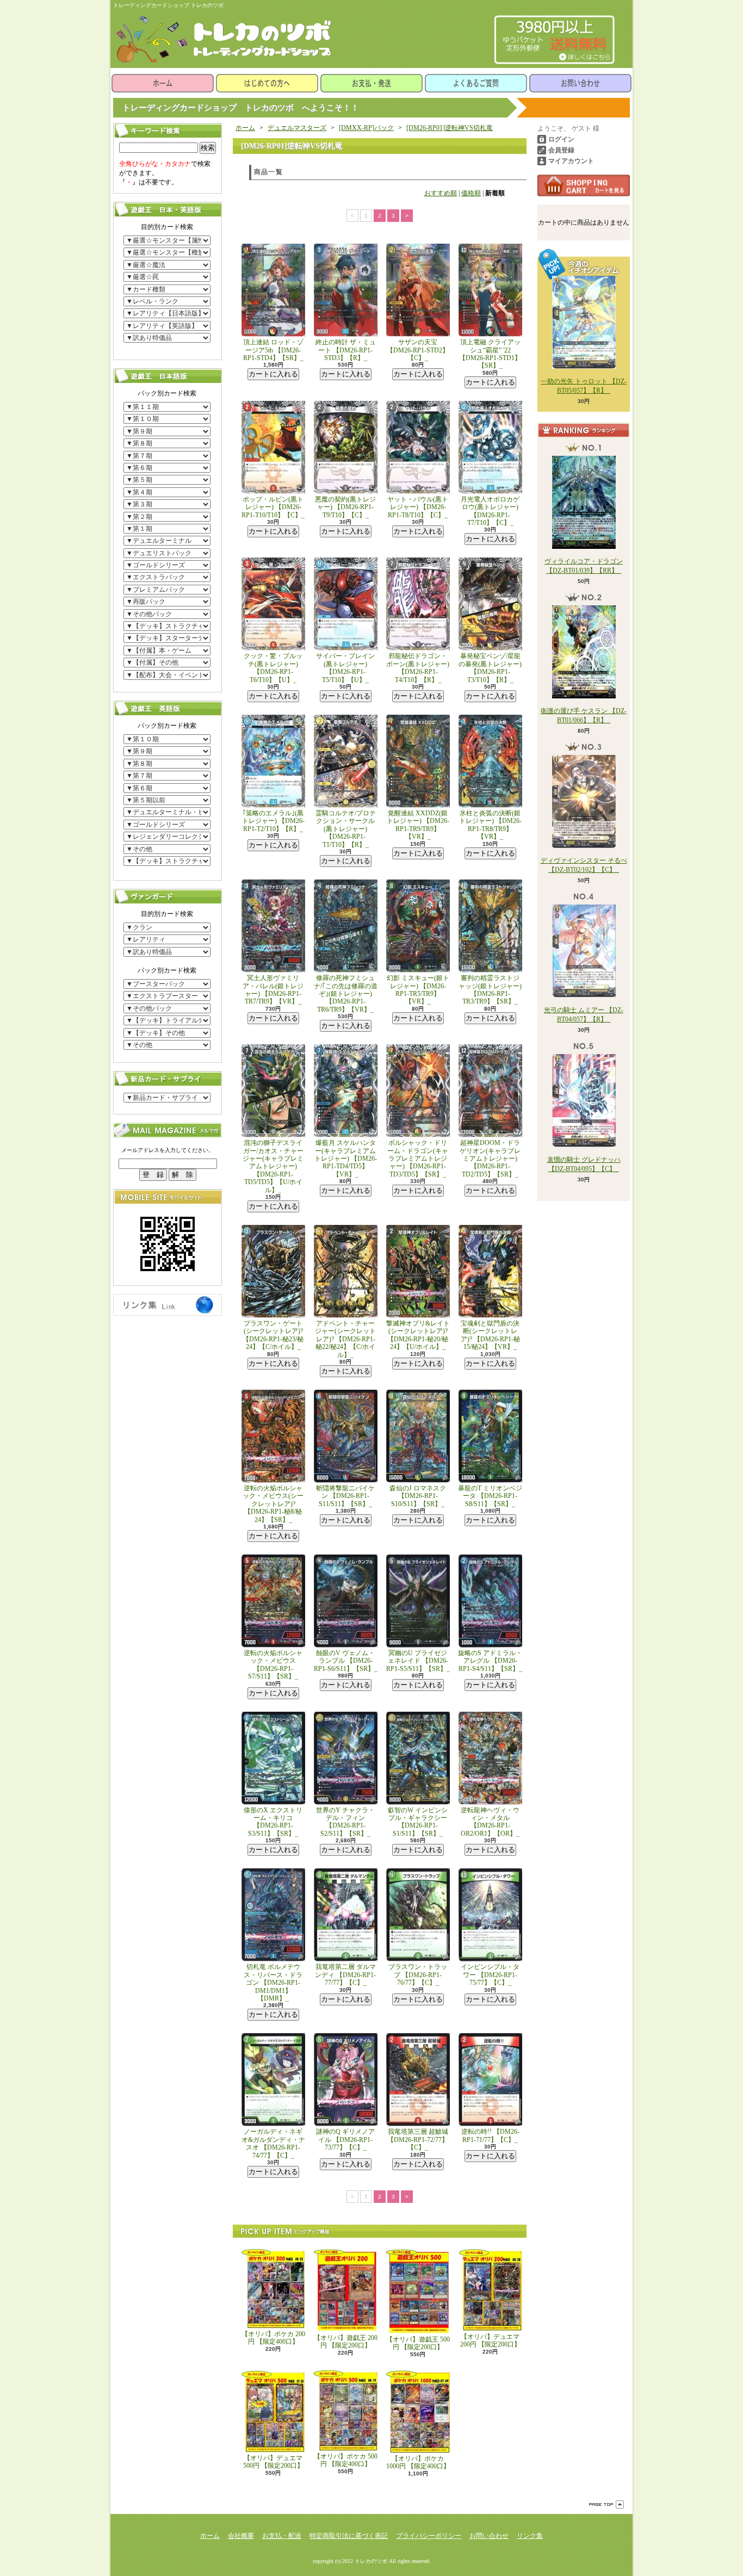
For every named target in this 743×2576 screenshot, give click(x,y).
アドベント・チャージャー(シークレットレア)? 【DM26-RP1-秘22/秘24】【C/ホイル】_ (345, 1339)
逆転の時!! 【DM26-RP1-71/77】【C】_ (490, 2135)
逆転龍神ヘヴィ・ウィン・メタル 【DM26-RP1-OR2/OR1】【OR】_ (490, 1822)
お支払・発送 (371, 83)
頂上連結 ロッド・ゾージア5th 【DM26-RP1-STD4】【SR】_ (273, 350)
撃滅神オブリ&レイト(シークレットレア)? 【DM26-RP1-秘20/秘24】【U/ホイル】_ (418, 1335)
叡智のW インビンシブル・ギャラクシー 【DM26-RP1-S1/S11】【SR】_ (418, 1822)
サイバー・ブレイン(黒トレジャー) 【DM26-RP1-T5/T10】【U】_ (345, 668)
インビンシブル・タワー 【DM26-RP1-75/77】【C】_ (490, 1975)
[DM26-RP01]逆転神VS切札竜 (450, 128)
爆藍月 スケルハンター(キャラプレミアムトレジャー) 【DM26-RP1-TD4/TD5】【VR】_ (346, 1159)
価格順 (471, 193)
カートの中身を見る (584, 185)
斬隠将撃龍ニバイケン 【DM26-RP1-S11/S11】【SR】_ (345, 1496)
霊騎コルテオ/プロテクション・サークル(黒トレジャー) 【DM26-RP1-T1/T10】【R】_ (346, 829)
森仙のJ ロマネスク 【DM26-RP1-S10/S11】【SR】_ (418, 1496)
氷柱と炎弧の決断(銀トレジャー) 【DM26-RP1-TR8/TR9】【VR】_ (490, 825)
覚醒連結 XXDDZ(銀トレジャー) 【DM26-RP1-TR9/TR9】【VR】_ (418, 825)
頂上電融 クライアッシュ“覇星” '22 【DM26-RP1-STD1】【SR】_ (490, 354)
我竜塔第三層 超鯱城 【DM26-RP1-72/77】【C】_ (418, 2140)
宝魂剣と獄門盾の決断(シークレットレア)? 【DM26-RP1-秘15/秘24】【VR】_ (490, 1335)
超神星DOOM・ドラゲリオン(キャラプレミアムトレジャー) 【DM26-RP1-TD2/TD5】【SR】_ (490, 1159)
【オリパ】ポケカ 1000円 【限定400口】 (418, 2462)
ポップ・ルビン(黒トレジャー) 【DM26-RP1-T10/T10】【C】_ (273, 507)
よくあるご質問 (476, 83)
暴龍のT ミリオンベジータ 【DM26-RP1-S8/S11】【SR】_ (490, 1496)
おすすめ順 (441, 193)
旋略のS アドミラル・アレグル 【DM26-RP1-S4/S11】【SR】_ (490, 1661)
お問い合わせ (580, 83)
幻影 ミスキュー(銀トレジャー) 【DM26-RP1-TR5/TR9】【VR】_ (418, 990)
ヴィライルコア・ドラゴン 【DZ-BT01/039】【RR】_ (584, 566)
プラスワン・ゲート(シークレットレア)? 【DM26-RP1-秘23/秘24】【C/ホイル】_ (273, 1335)
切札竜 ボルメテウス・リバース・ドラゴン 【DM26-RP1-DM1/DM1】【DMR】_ (273, 1983)
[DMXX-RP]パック (366, 128)
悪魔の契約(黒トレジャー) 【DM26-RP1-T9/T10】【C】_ (345, 507)
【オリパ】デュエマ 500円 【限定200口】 (273, 2462)
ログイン (561, 139)
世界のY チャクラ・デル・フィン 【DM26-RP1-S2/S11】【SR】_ (345, 1822)
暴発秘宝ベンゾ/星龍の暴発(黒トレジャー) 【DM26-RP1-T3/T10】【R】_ (490, 668)
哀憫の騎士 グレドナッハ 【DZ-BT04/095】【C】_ (584, 1164)
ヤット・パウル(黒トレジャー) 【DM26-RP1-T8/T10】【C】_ (418, 507)
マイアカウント (571, 161)
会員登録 (561, 150)
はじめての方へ (267, 83)
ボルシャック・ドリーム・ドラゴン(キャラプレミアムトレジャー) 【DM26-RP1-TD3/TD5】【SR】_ (418, 1159)
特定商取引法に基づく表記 (349, 2536)
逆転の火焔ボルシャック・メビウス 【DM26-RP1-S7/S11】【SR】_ (273, 1665)
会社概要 (241, 2536)
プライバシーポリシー (429, 2536)
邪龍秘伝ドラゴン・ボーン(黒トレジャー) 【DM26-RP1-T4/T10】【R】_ (418, 668)
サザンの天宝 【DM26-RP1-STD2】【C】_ (418, 350)
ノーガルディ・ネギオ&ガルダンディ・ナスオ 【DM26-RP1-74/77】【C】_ (273, 2143)
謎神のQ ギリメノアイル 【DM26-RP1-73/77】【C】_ (345, 2140)
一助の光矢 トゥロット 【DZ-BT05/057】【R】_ (584, 386)
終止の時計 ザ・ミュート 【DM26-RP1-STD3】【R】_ (346, 350)
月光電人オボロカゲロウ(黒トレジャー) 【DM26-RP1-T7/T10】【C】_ (490, 511)
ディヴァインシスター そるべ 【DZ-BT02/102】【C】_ (584, 865)
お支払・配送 (282, 2536)
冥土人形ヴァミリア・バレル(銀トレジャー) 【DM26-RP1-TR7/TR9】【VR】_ (273, 990)
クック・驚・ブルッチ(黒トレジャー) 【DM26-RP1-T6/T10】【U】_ (273, 668)
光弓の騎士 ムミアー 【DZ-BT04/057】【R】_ (584, 1015)
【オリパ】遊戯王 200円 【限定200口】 (346, 2342)
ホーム (163, 83)
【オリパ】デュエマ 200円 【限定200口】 (490, 2340)
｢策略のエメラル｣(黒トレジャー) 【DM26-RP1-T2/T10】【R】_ (273, 821)
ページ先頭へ (606, 2504)
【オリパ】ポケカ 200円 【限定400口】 (273, 2338)
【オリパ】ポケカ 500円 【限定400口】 (346, 2460)
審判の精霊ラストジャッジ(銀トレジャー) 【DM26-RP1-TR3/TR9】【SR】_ (490, 990)
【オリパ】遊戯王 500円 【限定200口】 (418, 2343)
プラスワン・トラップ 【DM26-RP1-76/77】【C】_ (418, 1975)
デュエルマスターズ (297, 128)
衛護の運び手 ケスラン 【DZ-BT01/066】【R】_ (584, 716)
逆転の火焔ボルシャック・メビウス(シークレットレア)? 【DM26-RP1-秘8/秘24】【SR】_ (273, 1504)
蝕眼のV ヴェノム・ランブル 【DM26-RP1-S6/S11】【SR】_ (346, 1661)
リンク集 (530, 2536)
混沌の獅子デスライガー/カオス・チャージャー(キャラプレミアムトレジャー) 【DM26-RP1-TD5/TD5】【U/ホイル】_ (273, 1166)
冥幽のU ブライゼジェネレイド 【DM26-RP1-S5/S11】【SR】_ (418, 1661)
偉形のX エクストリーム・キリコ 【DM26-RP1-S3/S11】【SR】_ (273, 1822)
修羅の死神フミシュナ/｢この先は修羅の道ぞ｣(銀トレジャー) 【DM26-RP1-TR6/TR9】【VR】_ (346, 994)
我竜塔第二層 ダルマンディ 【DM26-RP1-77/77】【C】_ (345, 1975)
